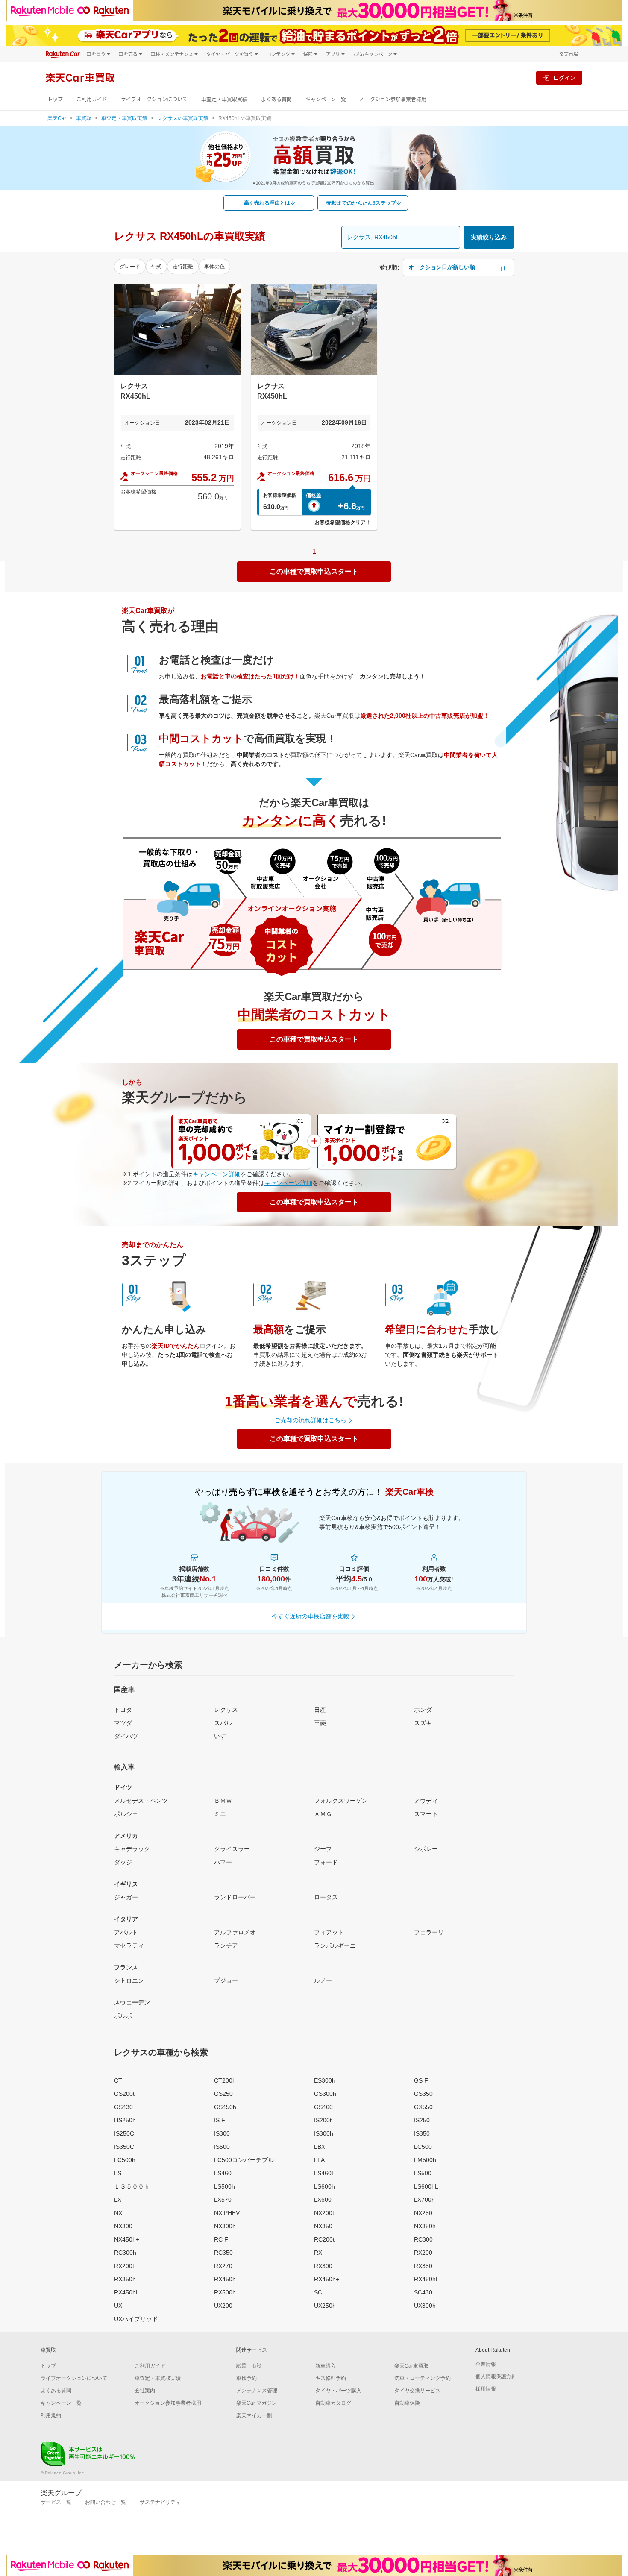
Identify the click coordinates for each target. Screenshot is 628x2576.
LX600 (323, 2200)
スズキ (423, 1723)
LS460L (324, 2173)
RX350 (423, 2266)
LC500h (125, 2160)
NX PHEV (227, 2213)
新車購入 (326, 2366)
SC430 (423, 2292)
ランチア (226, 1945)
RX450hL (427, 2279)
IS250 (422, 2120)
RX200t (124, 2266)
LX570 (223, 2200)
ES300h (325, 2080)
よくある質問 (276, 99)
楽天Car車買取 (411, 2366)
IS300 (222, 2133)
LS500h (224, 2186)
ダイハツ (126, 1736)
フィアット (329, 1932)
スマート (426, 1814)
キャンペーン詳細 (217, 1174)
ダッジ (123, 1862)
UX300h (425, 2306)
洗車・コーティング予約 (423, 2378)
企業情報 (486, 2364)
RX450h (225, 2279)
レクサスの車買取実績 (183, 118)
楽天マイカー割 (254, 2415)
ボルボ (123, 2016)
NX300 (123, 2226)
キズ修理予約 (331, 2378)
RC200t (324, 2239)
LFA (319, 2160)
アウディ (426, 1801)
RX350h (125, 2279)
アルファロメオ (235, 1932)
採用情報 (486, 2389)
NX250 (423, 2213)
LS (118, 2173)
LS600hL (426, 2186)
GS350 (423, 2094)
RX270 (223, 2266)
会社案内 (145, 2391)
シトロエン (129, 1980)
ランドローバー (235, 1897)
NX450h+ (127, 2239)
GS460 (323, 2107)
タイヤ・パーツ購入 (338, 2391)
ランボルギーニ (335, 1945)
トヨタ (123, 1710)
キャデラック (132, 1849)
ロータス (326, 1897)
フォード (326, 1862)
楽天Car (57, 118)
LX (118, 2200)
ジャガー (126, 1897)
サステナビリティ (160, 2502)
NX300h (225, 2226)
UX (118, 2306)
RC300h (125, 2253)
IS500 (222, 2147)
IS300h (324, 2133)
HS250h (125, 2120)
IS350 (422, 2133)
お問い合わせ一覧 (106, 2502)
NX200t (324, 2213)
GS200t (124, 2094)
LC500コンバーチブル (244, 2160)
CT (118, 2080)
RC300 (423, 2239)
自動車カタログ (333, 2403)
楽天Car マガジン (257, 2403)
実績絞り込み (489, 237)
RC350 (223, 2253)
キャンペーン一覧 (326, 99)
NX (118, 2213)
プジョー (226, 1980)
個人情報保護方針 (496, 2376)
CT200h (225, 2080)
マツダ (123, 1723)
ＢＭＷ (223, 1801)
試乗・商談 (249, 2366)
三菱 (320, 1723)
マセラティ (129, 1945)
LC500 (423, 2147)
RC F (221, 2239)
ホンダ (423, 1710)
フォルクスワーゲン (341, 1801)
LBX (320, 2147)
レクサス (226, 1710)
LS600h (324, 2186)
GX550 (423, 2107)
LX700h (424, 2200)
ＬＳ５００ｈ (132, 2186)
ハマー (223, 1862)
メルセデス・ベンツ (141, 1801)
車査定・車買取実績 (224, 99)
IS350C (124, 2147)
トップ (55, 99)
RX (318, 2253)
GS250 (223, 2094)
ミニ (220, 1814)
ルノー (323, 1980)
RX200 (423, 2253)
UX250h (325, 2306)
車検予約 (247, 2378)
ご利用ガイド (92, 99)
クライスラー (232, 1849)
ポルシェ (126, 1814)
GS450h (225, 2107)
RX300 (323, 2266)
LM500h (425, 2160)
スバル (223, 1723)
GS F (421, 2080)
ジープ (323, 1849)
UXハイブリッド (136, 2319)
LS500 (423, 2173)
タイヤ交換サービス (417, 2391)
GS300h (325, 2094)
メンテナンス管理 (257, 2391)
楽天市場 (569, 54)
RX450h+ (327, 2279)
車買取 (84, 118)
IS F (220, 2120)
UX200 (223, 2306)
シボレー (426, 1849)
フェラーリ (429, 1932)
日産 (320, 1710)
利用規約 (51, 2415)
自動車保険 (407, 2403)
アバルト (126, 1932)
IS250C (124, 2133)
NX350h (425, 2226)
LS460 (223, 2173)
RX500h (225, 2292)
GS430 (123, 2107)
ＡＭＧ (323, 1814)
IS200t (323, 2120)
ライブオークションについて (154, 99)
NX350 (323, 2226)
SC (318, 2292)
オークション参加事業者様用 (393, 99)
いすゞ (223, 1736)
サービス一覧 (56, 2502)
